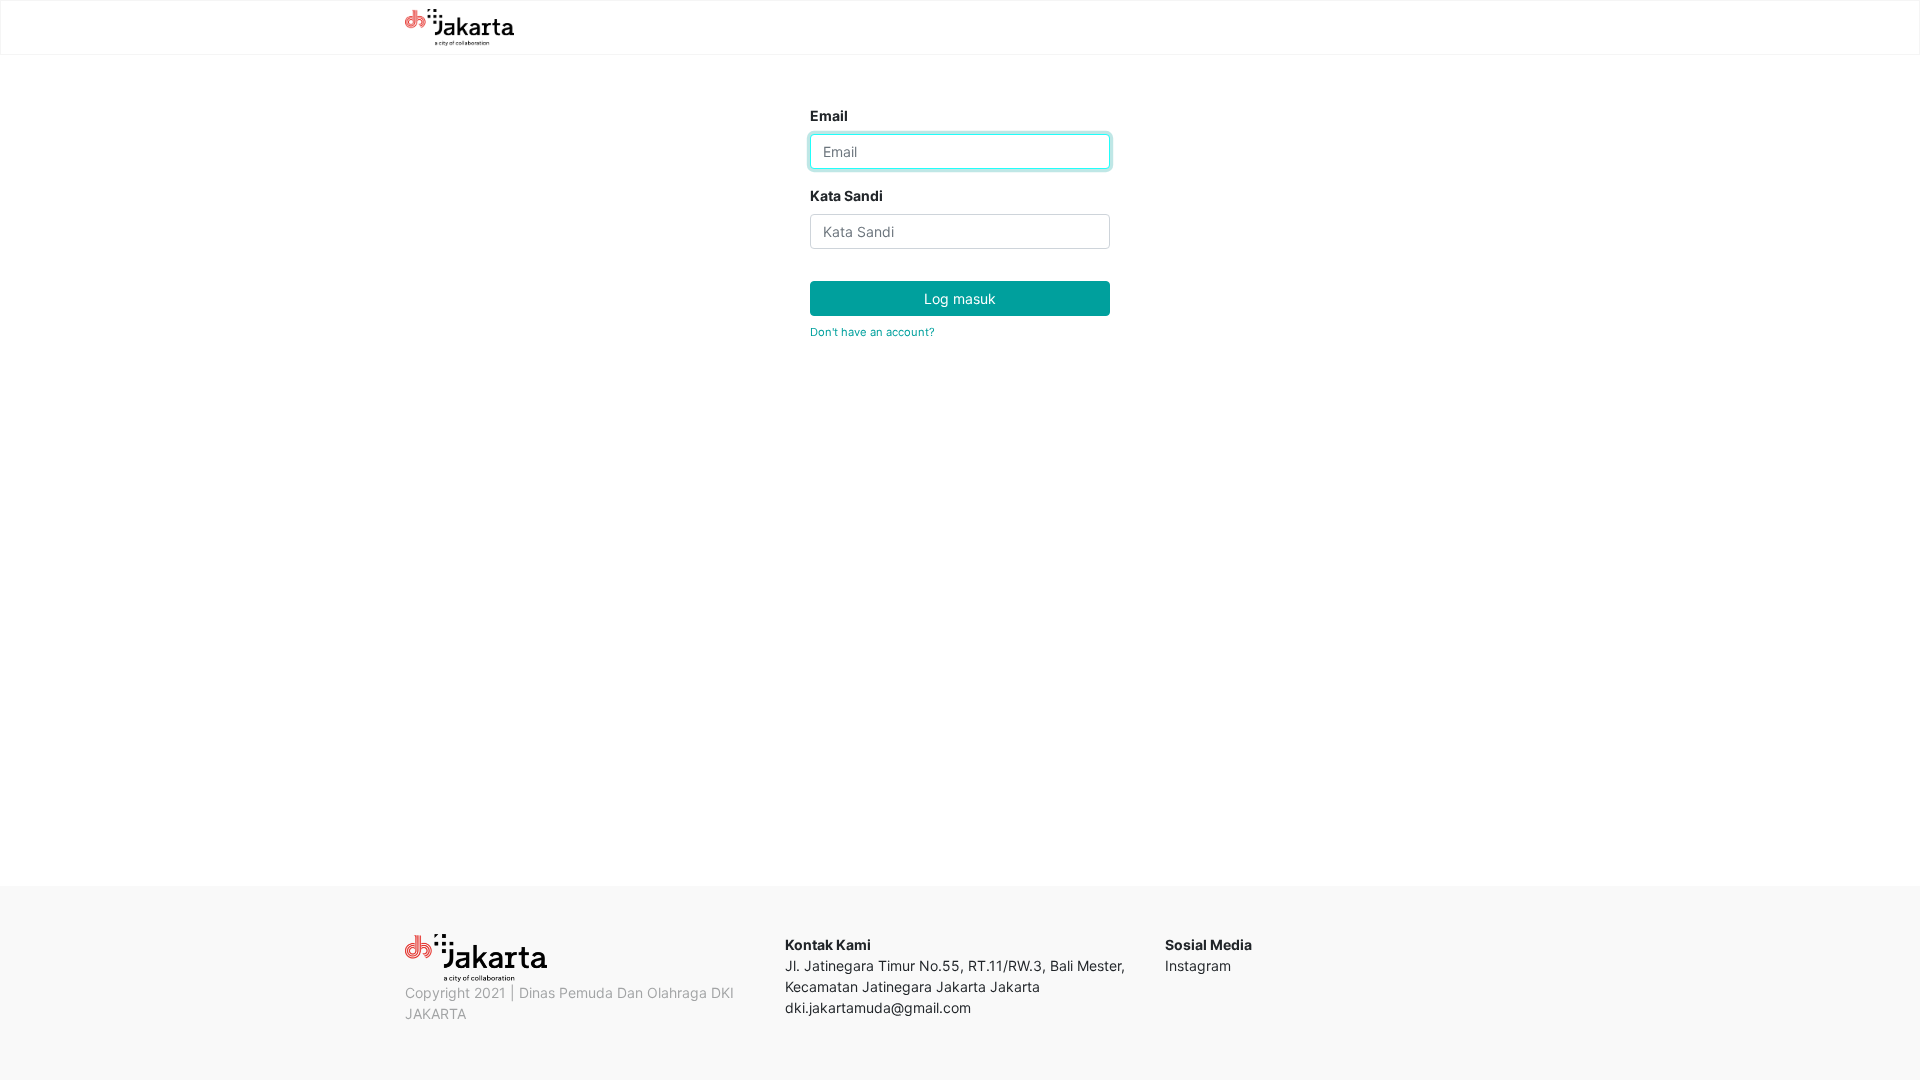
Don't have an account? (872, 332)
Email (829, 115)
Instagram (1198, 965)
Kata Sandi (846, 195)
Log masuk (960, 298)
